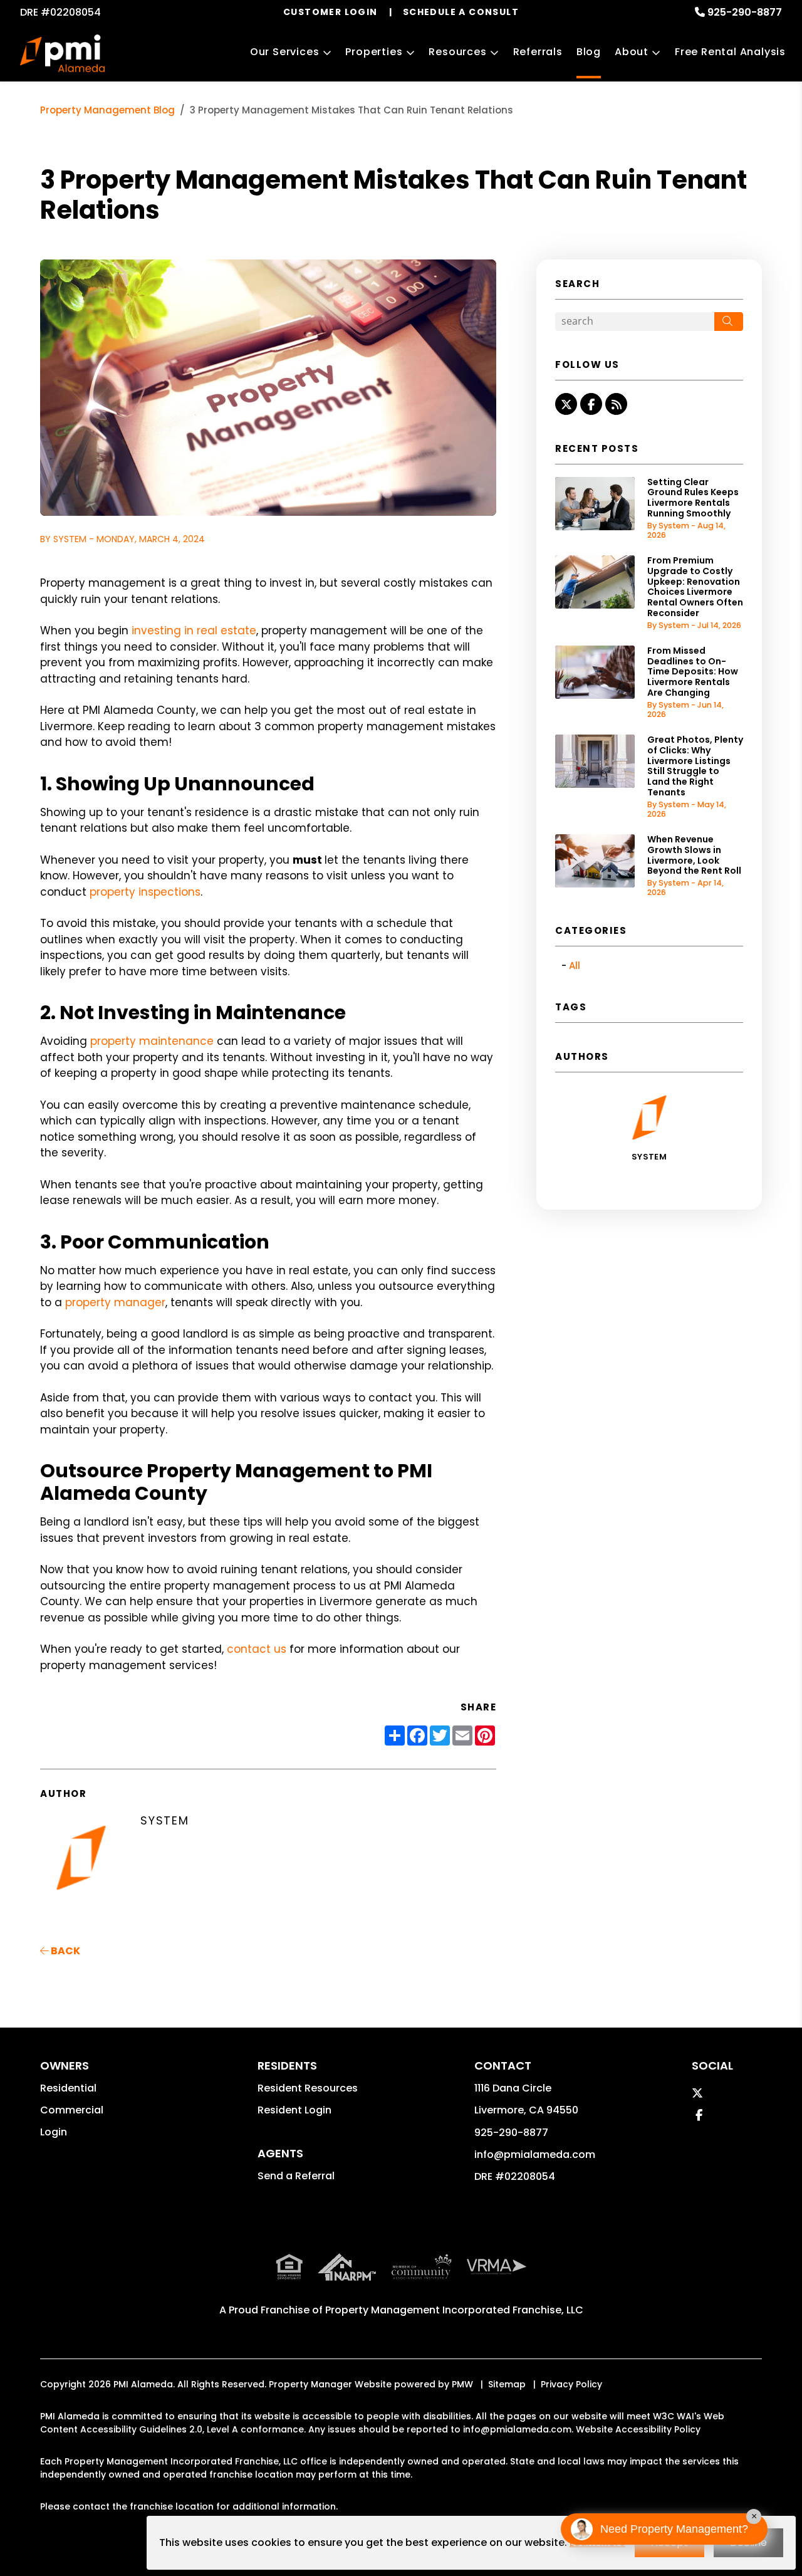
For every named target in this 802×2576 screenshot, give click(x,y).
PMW (462, 2384)
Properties (374, 52)
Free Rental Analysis (730, 52)
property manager (115, 1302)
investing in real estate (194, 631)
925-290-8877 (745, 12)
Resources (457, 52)
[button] (566, 404)
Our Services (285, 52)
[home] (62, 53)
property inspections (145, 892)
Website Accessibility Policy (638, 2429)
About (632, 52)
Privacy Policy (571, 2384)
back (65, 1951)
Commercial (72, 2110)
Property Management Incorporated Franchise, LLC (454, 2310)
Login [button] (54, 2132)
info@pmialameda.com (535, 2155)
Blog (589, 52)
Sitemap (507, 2384)
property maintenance (152, 1041)
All (575, 966)
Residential (68, 2088)
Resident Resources (308, 2088)
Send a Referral (296, 2176)
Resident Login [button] (294, 2110)
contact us (257, 1649)
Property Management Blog (107, 110)
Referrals (538, 52)
